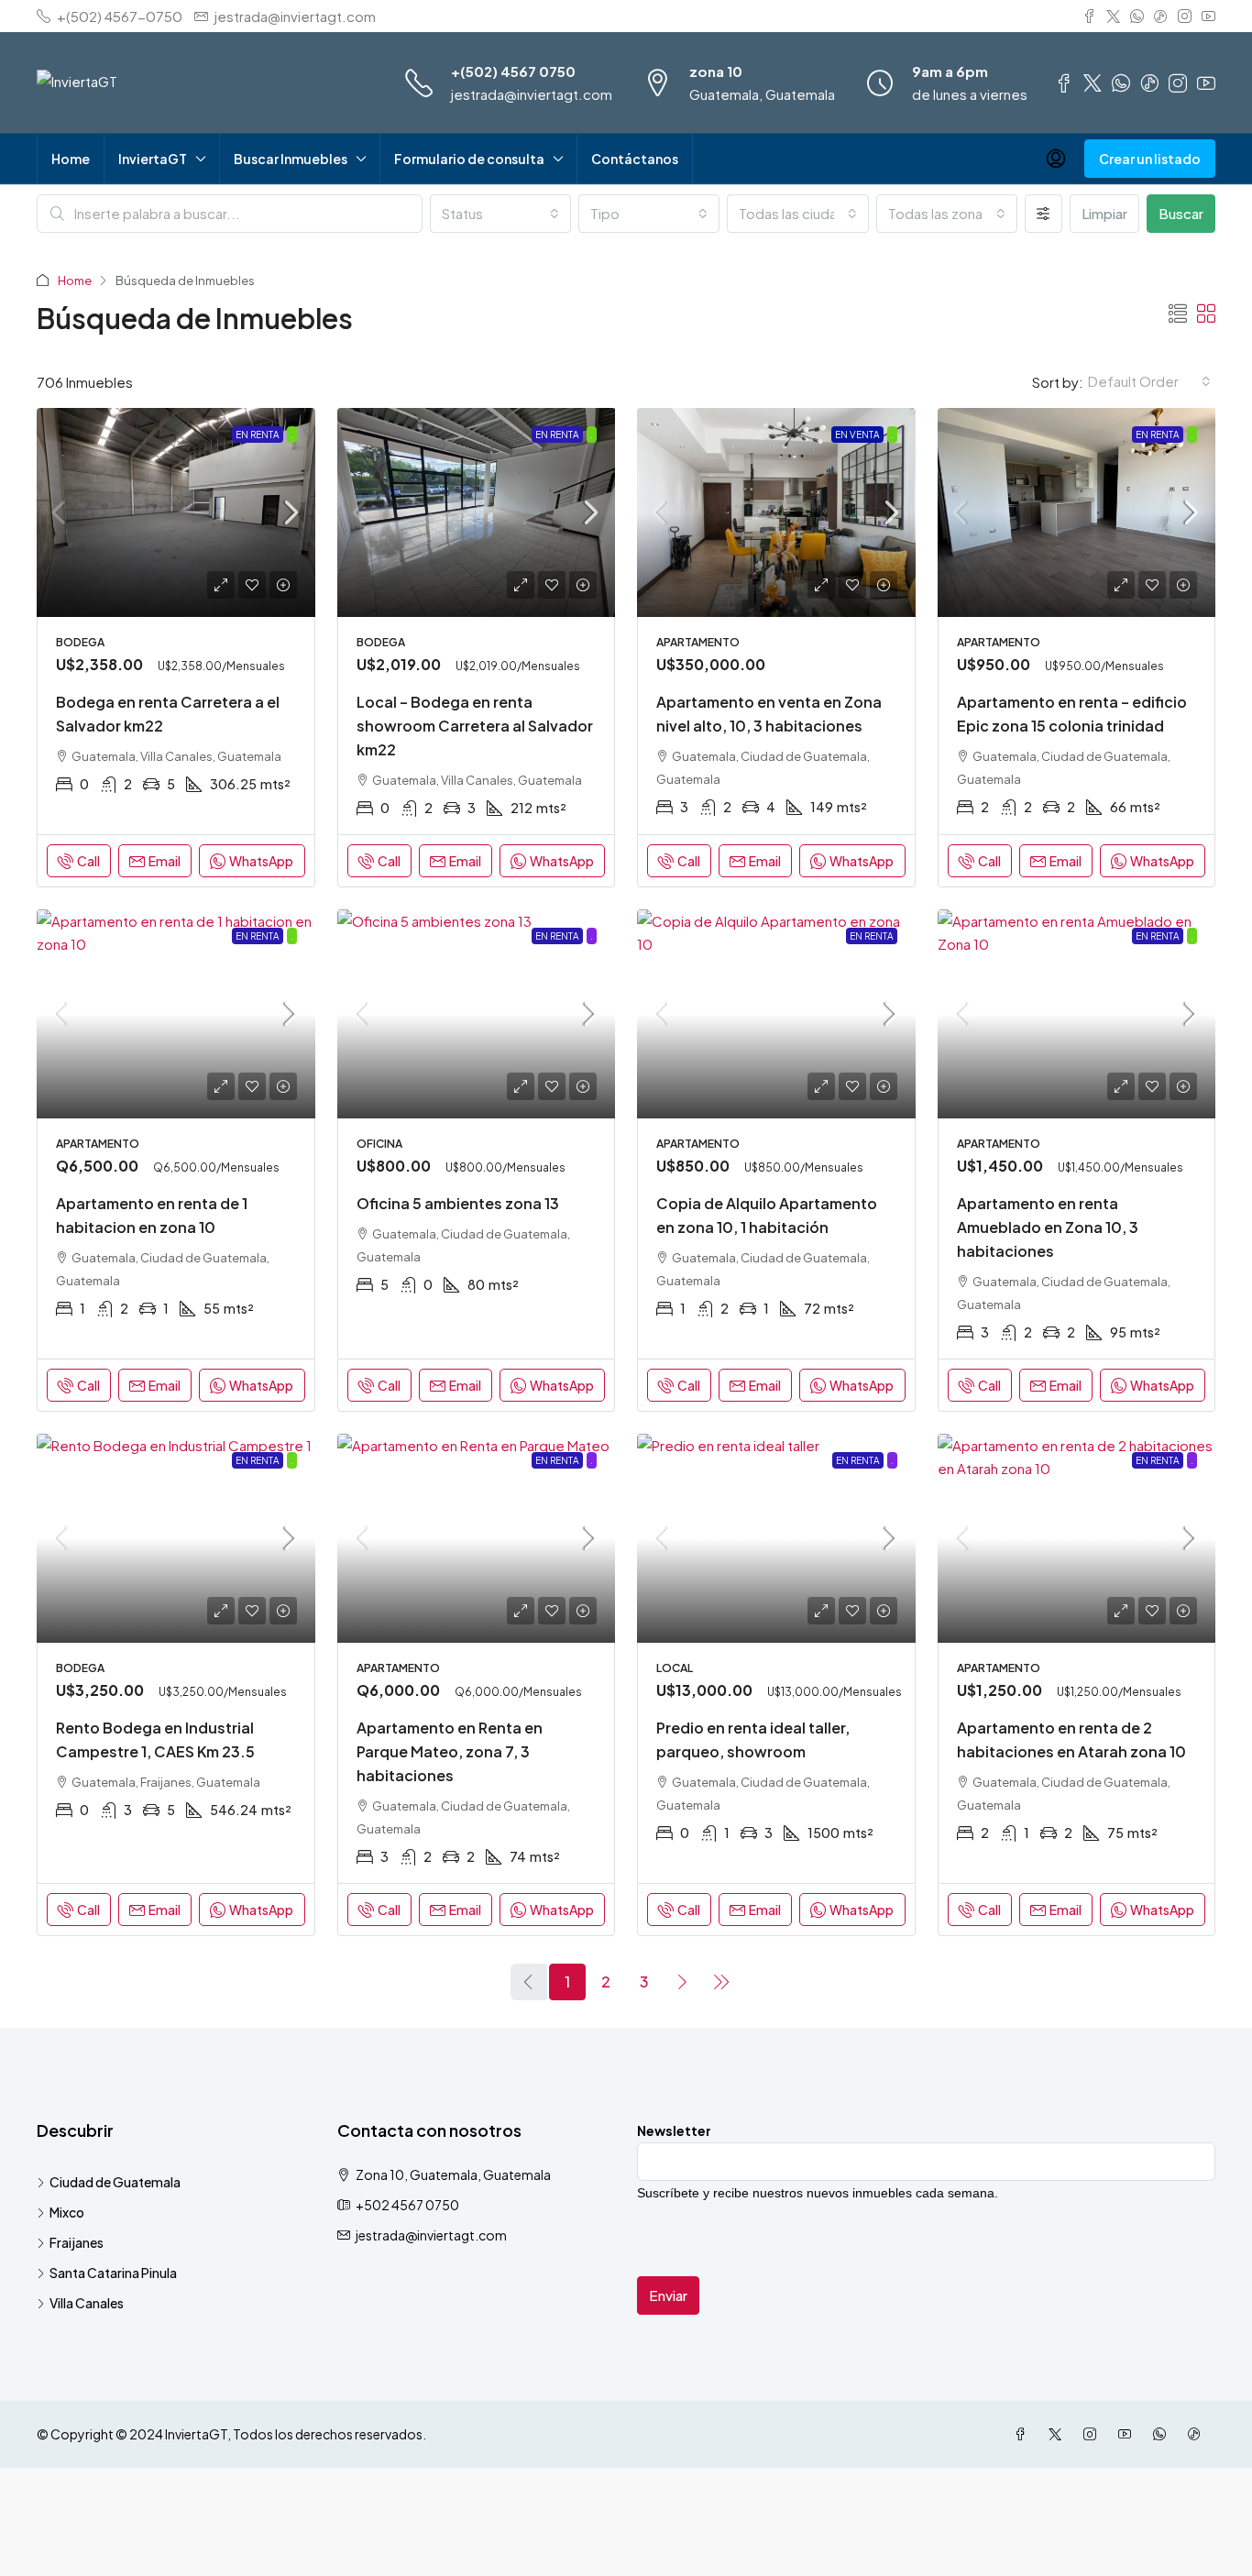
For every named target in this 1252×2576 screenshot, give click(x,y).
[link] (176, 512)
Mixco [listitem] (67, 2212)
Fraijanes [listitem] (77, 2242)
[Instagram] (1093, 2434)
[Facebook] (1024, 2434)
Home (71, 159)
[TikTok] (1198, 2434)
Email (165, 861)
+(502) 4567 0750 (513, 71)
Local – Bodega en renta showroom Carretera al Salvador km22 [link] (475, 726)
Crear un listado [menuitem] (1150, 159)
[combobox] (500, 214)
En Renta (258, 435)
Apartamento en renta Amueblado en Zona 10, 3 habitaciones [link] (1048, 1227)
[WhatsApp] (1163, 2434)
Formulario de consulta (469, 159)
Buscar (1181, 213)
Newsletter (674, 2130)
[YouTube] (1128, 2434)
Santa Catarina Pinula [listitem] (113, 2273)
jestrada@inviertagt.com (532, 94)
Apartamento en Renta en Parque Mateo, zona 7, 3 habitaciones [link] (450, 1751)
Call (88, 861)
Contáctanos (635, 159)
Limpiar (1104, 213)
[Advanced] (1043, 214)
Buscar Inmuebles (291, 159)
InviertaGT (153, 159)
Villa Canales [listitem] (87, 2303)
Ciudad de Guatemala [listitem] (115, 2182)
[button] (1178, 313)
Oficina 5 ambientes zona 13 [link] (458, 1203)
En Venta (857, 435)
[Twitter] (1059, 2434)
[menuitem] (1056, 159)
